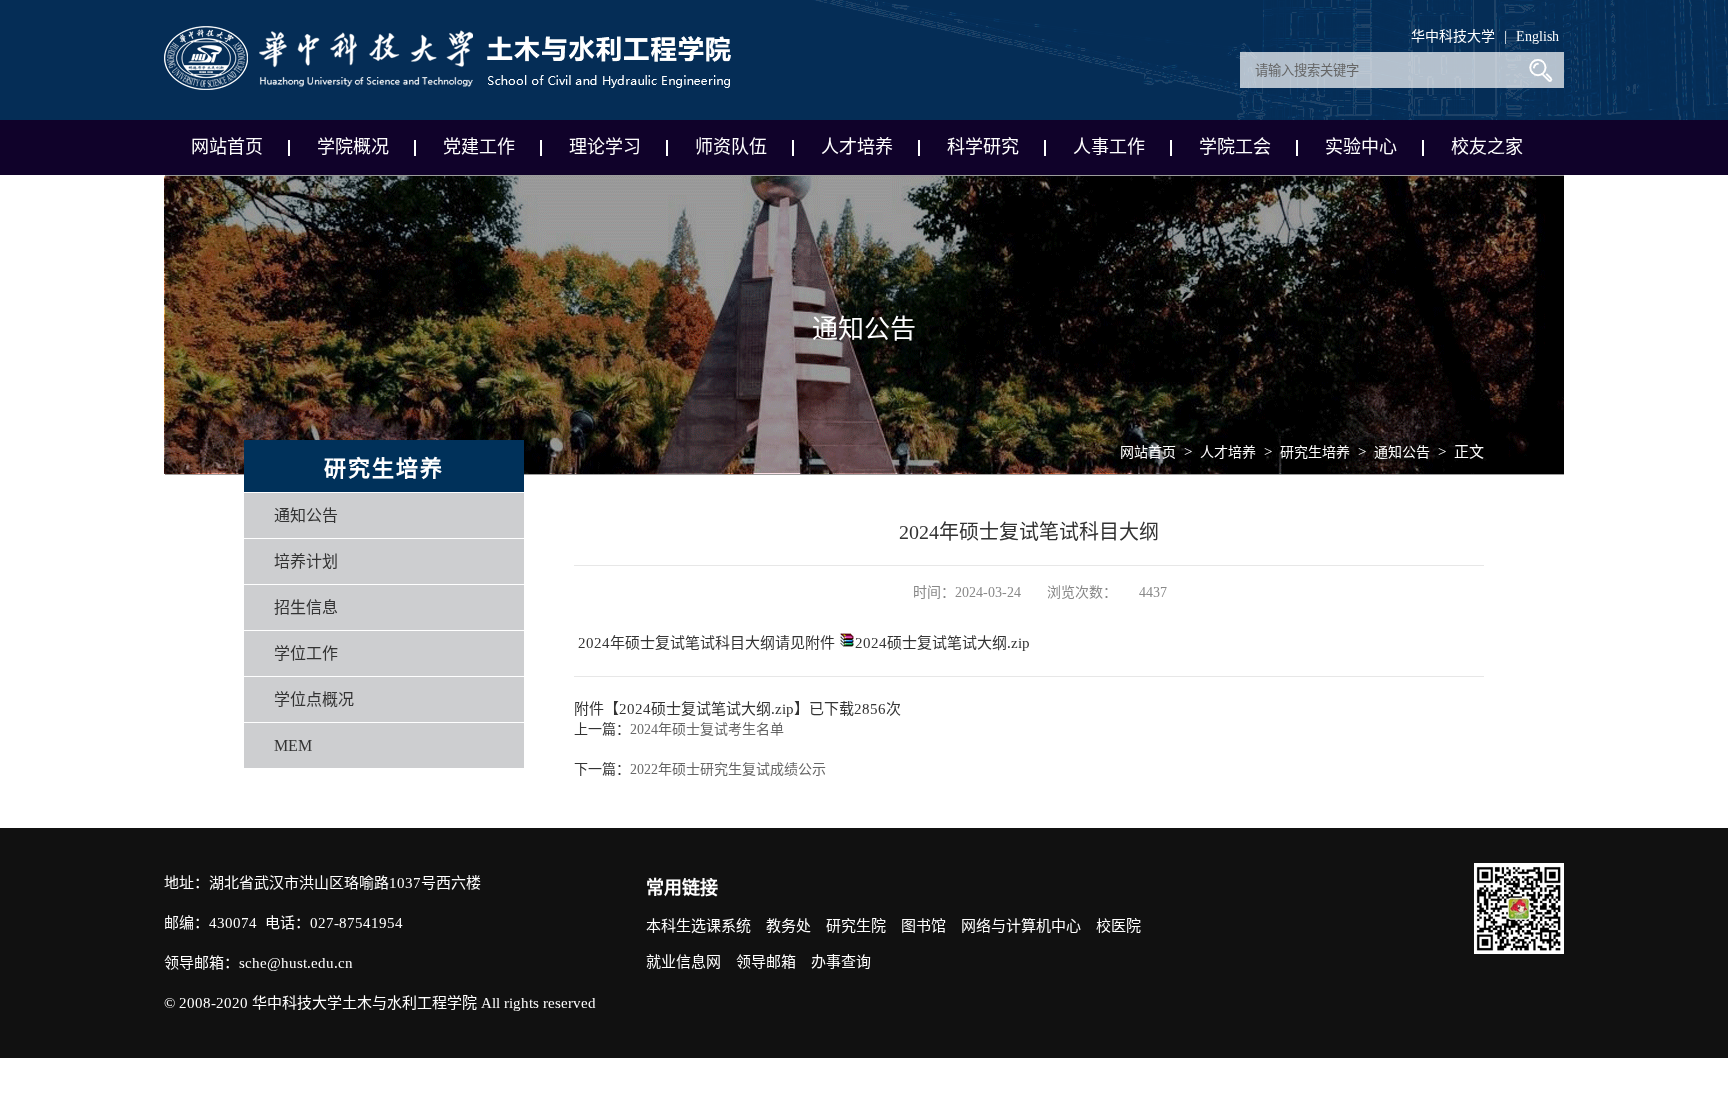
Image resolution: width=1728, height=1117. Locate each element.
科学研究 (983, 147)
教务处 (788, 926)
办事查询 (841, 962)
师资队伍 (731, 147)
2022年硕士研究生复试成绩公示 (728, 769)
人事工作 (1109, 147)
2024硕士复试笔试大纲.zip (942, 643)
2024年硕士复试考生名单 (707, 729)
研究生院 (856, 926)
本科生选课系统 (698, 926)
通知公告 (306, 515)
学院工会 (1235, 147)
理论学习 (605, 147)
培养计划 (306, 561)
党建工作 (479, 147)
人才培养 (857, 147)
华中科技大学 (1453, 36)
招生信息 (306, 607)
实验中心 (1361, 147)
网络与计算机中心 (1021, 926)
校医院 (1118, 926)
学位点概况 (314, 699)
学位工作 (306, 653)
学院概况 (353, 147)
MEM (293, 745)
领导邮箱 (766, 962)
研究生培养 (1315, 452)
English (1537, 36)
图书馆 (923, 926)
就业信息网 (683, 962)
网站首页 (227, 147)
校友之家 (1487, 147)
